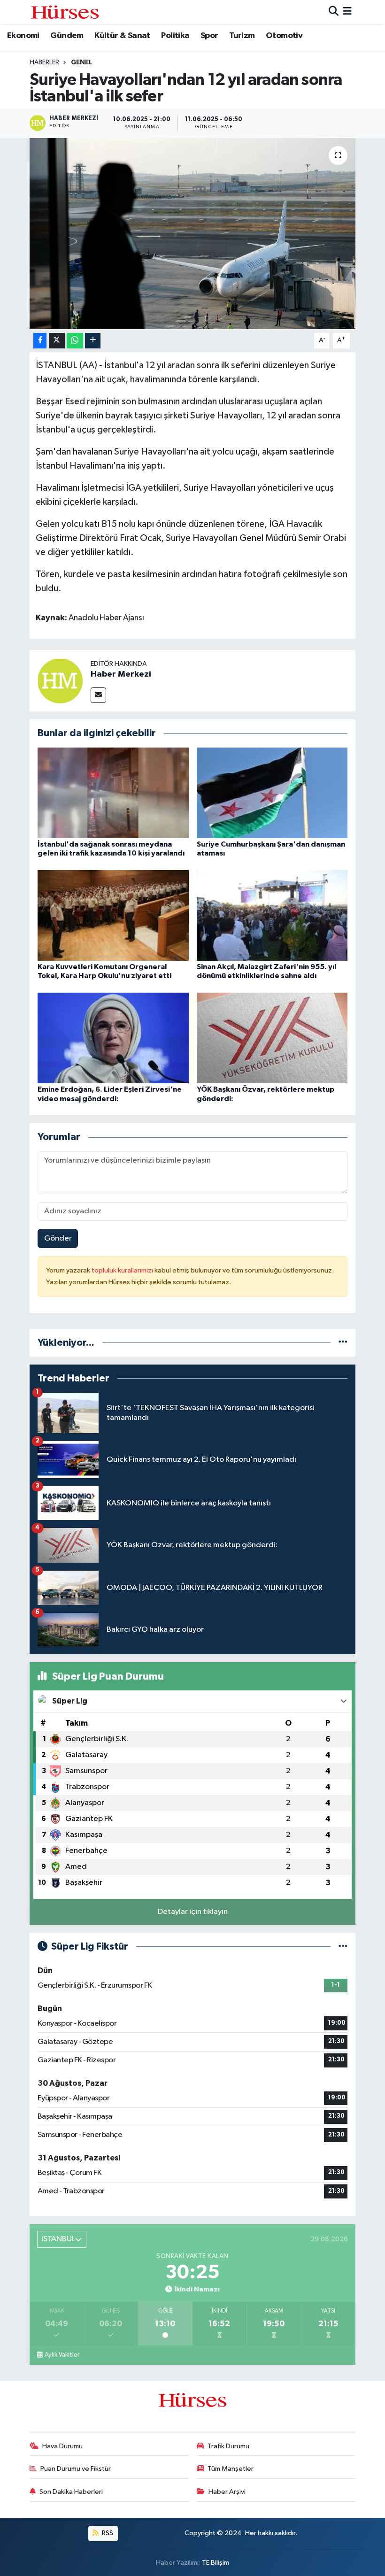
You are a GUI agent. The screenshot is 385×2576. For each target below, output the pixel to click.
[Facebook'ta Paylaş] (40, 341)
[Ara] (334, 12)
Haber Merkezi (121, 674)
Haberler (44, 62)
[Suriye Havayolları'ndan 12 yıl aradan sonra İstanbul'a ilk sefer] (193, 234)
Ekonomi (23, 36)
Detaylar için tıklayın (193, 1912)
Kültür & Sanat (122, 36)
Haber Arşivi (227, 2492)
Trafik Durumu (228, 2446)
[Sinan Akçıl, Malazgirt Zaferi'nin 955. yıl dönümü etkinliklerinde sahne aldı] (272, 915)
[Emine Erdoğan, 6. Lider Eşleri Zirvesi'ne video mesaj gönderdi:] (113, 1038)
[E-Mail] (98, 695)
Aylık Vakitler (62, 2355)
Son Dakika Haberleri (71, 2492)
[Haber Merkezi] (60, 681)
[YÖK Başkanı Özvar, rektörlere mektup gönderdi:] (272, 1038)
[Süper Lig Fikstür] (343, 1947)
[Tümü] (343, 1343)
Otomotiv (284, 36)
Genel (81, 62)
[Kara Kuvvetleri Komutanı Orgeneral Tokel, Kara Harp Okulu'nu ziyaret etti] (113, 915)
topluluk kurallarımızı (123, 1270)
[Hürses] (65, 12)
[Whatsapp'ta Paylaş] (75, 341)
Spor (209, 36)
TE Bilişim (216, 2563)
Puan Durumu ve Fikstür (76, 2469)
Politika (175, 36)
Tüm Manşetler (231, 2469)
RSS (107, 2533)
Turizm (242, 36)
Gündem (67, 36)
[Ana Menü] (347, 12)
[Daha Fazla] (93, 341)
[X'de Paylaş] (57, 341)
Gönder (58, 1238)
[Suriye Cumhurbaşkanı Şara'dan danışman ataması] (272, 792)
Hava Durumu (62, 2446)
